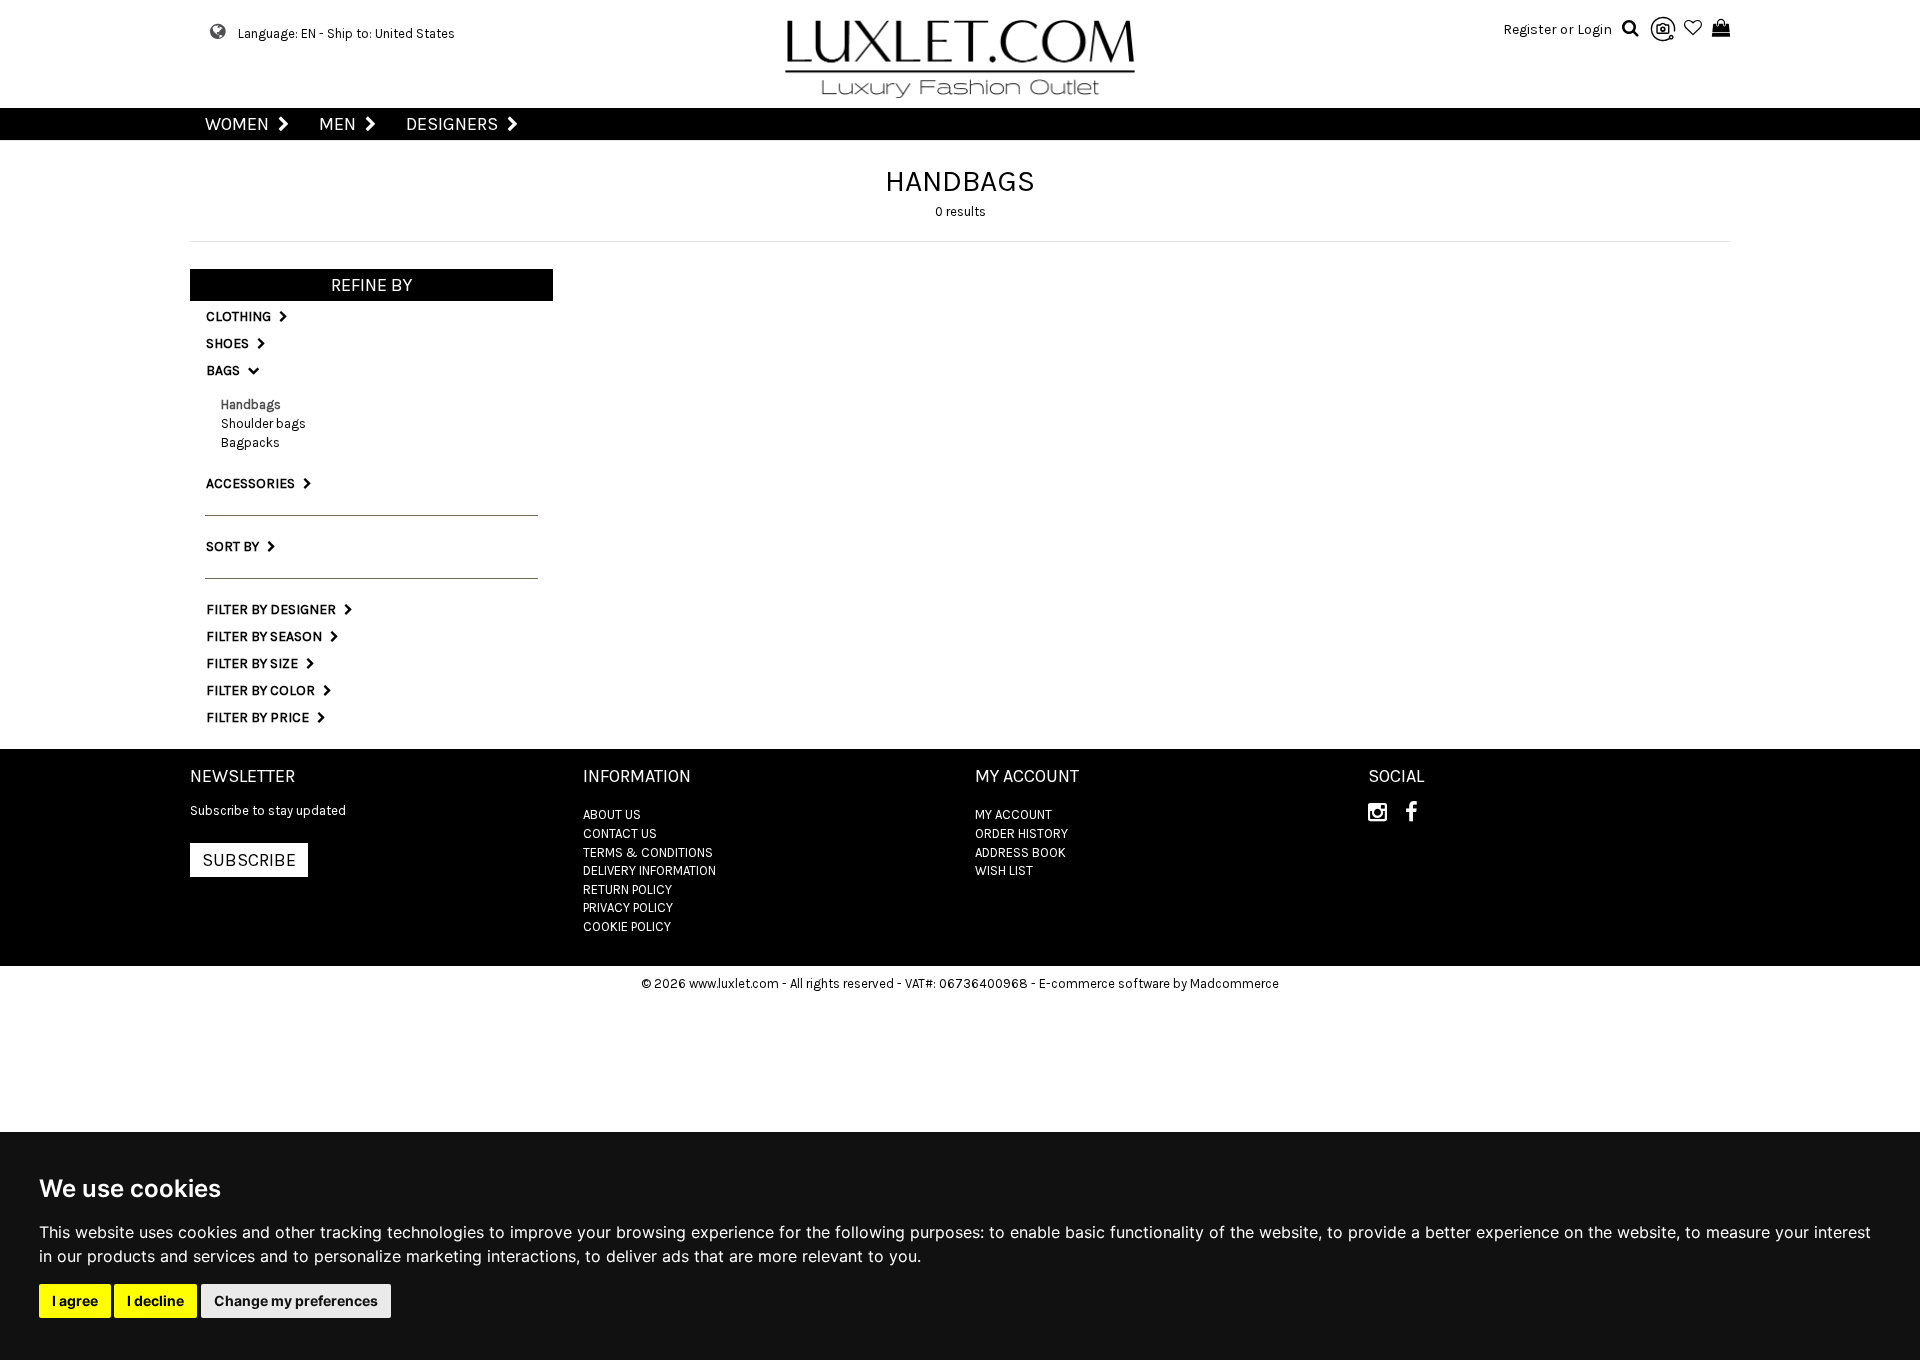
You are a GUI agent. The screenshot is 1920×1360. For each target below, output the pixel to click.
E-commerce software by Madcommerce (1159, 983)
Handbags (251, 404)
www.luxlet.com (734, 983)
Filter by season (265, 636)
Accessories (252, 483)
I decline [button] (155, 1300)
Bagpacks (250, 442)
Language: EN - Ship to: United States (346, 33)
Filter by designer (272, 609)
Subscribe (249, 860)
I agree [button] (75, 1300)
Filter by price (259, 717)
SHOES (229, 343)
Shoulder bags (263, 423)
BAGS (224, 370)
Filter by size (253, 663)
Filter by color (262, 690)
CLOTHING (240, 316)
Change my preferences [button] (296, 1300)
